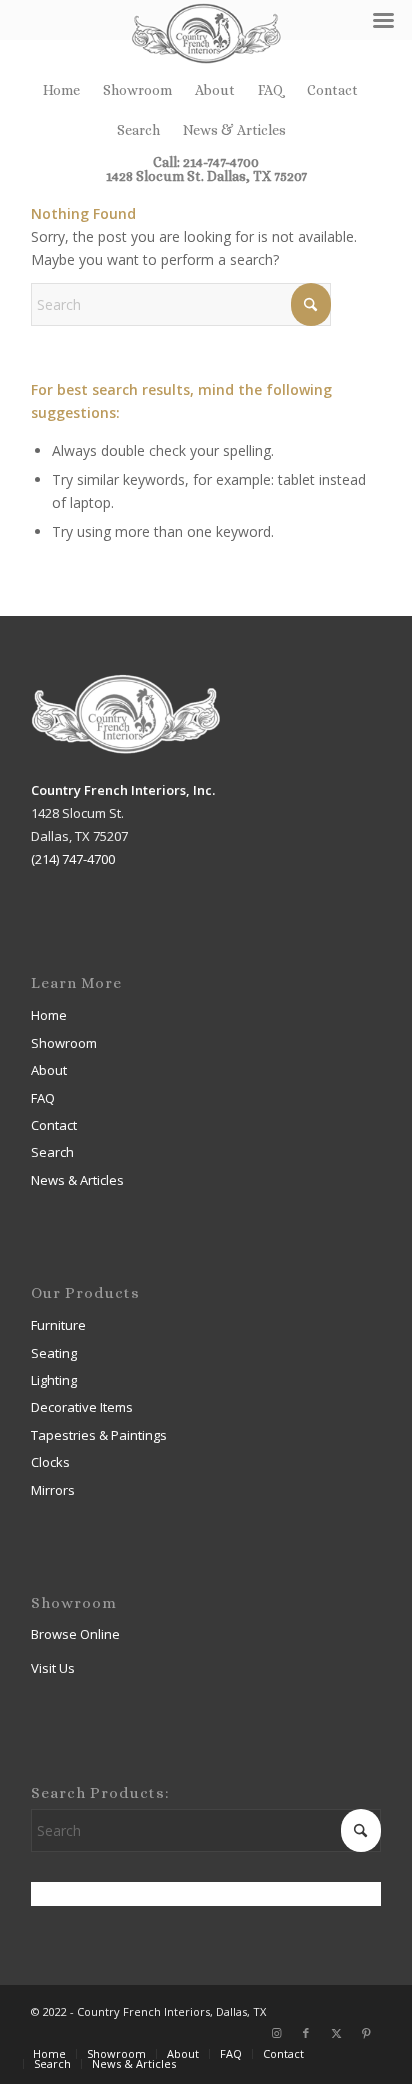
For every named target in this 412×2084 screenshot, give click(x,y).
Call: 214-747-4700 (206, 162)
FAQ (271, 90)
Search (138, 130)
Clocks (50, 1462)
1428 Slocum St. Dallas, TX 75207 (206, 176)
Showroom (137, 90)
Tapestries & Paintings (99, 1435)
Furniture (58, 1325)
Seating (54, 1353)
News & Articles (234, 130)
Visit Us (53, 1668)
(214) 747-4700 (73, 859)
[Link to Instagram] (276, 2033)
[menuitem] (62, 90)
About (215, 90)
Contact (332, 90)
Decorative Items (82, 1407)
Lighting (54, 1380)
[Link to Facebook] (306, 2033)
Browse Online (75, 1634)
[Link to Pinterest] (366, 2033)
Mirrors (53, 1490)
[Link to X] (336, 2033)
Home (61, 90)
